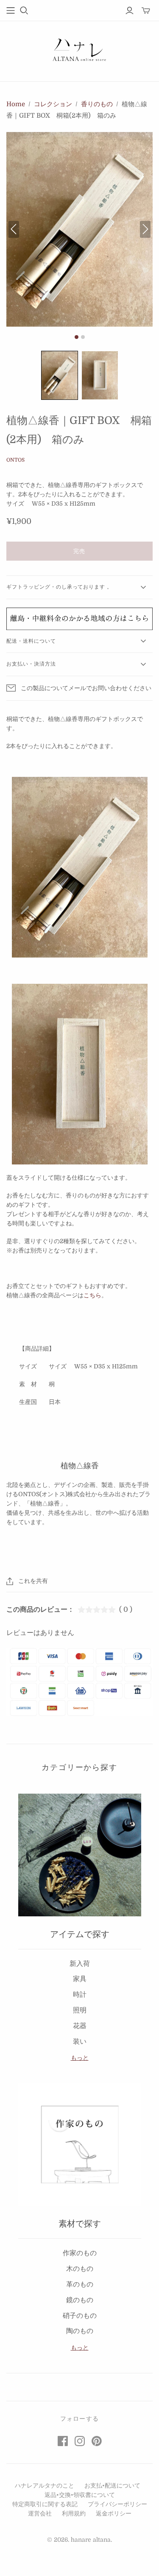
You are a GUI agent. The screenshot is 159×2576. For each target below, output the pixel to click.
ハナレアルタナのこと (45, 2485)
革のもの (80, 2284)
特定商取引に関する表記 (45, 2504)
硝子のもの (80, 2316)
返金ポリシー (114, 2513)
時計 (80, 1995)
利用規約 (74, 2513)
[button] (60, 375)
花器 (80, 2026)
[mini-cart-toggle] (146, 11)
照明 (80, 2010)
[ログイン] (130, 11)
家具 (80, 1979)
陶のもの (80, 2331)
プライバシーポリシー (117, 2504)
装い (80, 2042)
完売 (79, 551)
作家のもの (80, 2253)
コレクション (53, 104)
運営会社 (40, 2513)
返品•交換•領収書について (80, 2495)
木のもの (80, 2269)
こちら (92, 1295)
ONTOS (15, 460)
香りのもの (97, 104)
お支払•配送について (112, 2485)
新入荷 (80, 1964)
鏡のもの (80, 2300)
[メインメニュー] (11, 11)
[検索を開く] (24, 11)
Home (16, 104)
